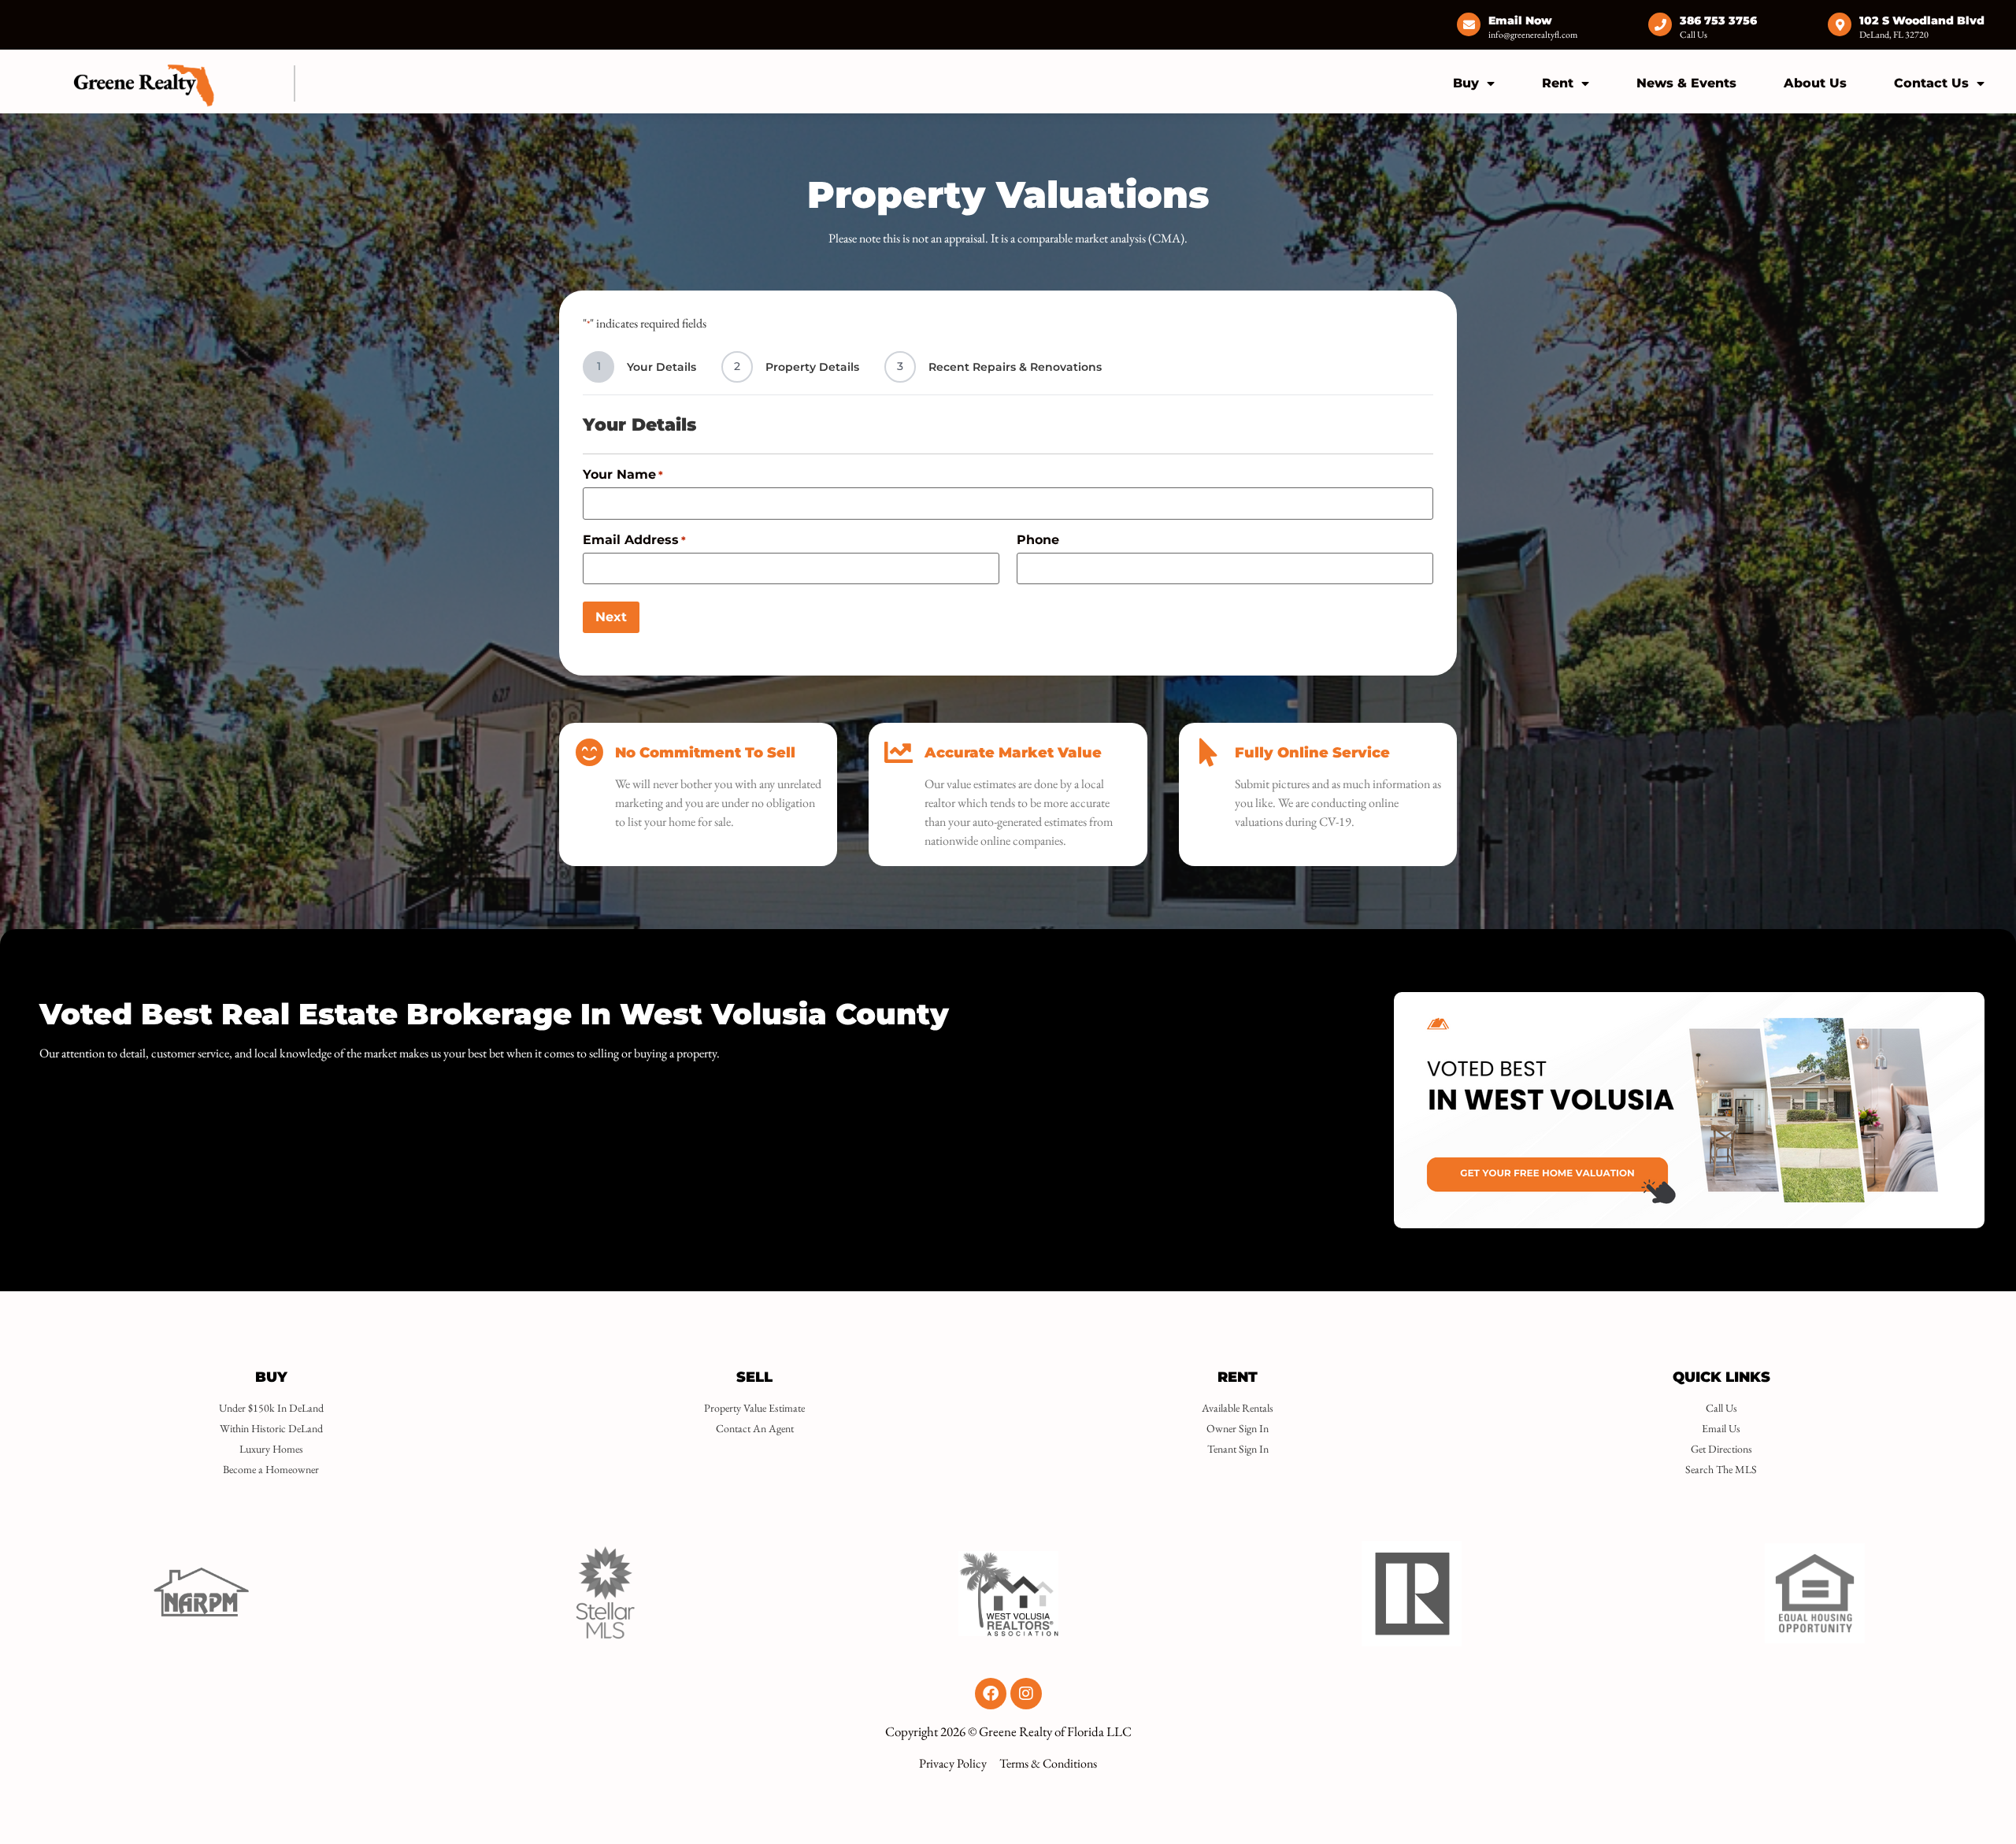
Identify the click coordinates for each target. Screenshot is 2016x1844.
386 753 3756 (1718, 20)
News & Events (1686, 83)
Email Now (1520, 20)
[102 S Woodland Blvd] (1840, 24)
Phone (1038, 540)
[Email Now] (1469, 24)
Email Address (634, 540)
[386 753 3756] (1660, 24)
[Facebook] (991, 1694)
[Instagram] (1026, 1694)
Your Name (623, 475)
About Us (1815, 83)
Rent (1558, 83)
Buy (1466, 83)
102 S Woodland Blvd (1922, 20)
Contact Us (1931, 83)
